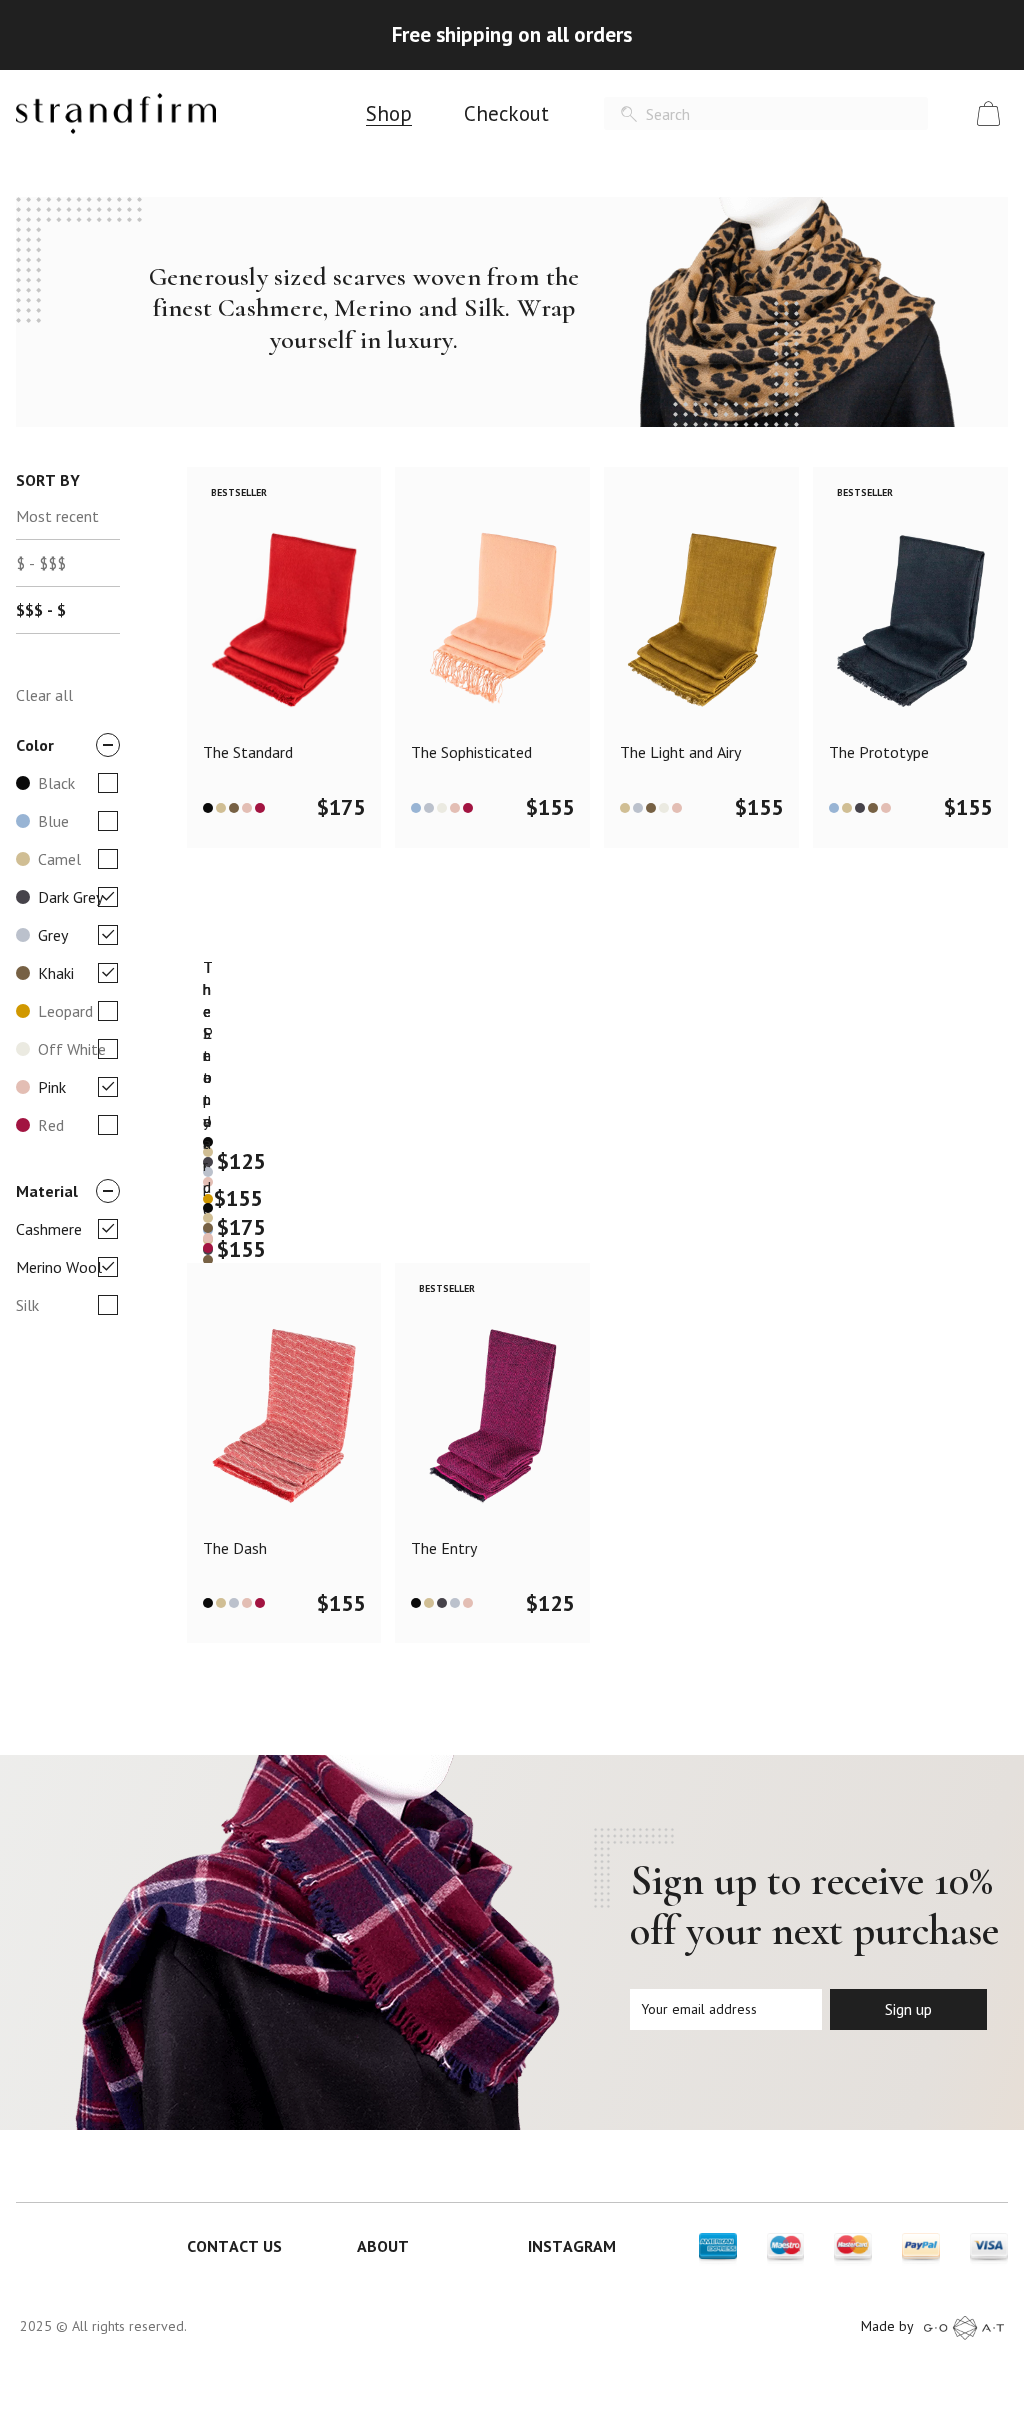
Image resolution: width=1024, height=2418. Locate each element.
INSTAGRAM (572, 2246)
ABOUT (383, 2246)
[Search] (629, 114)
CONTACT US (234, 2246)
